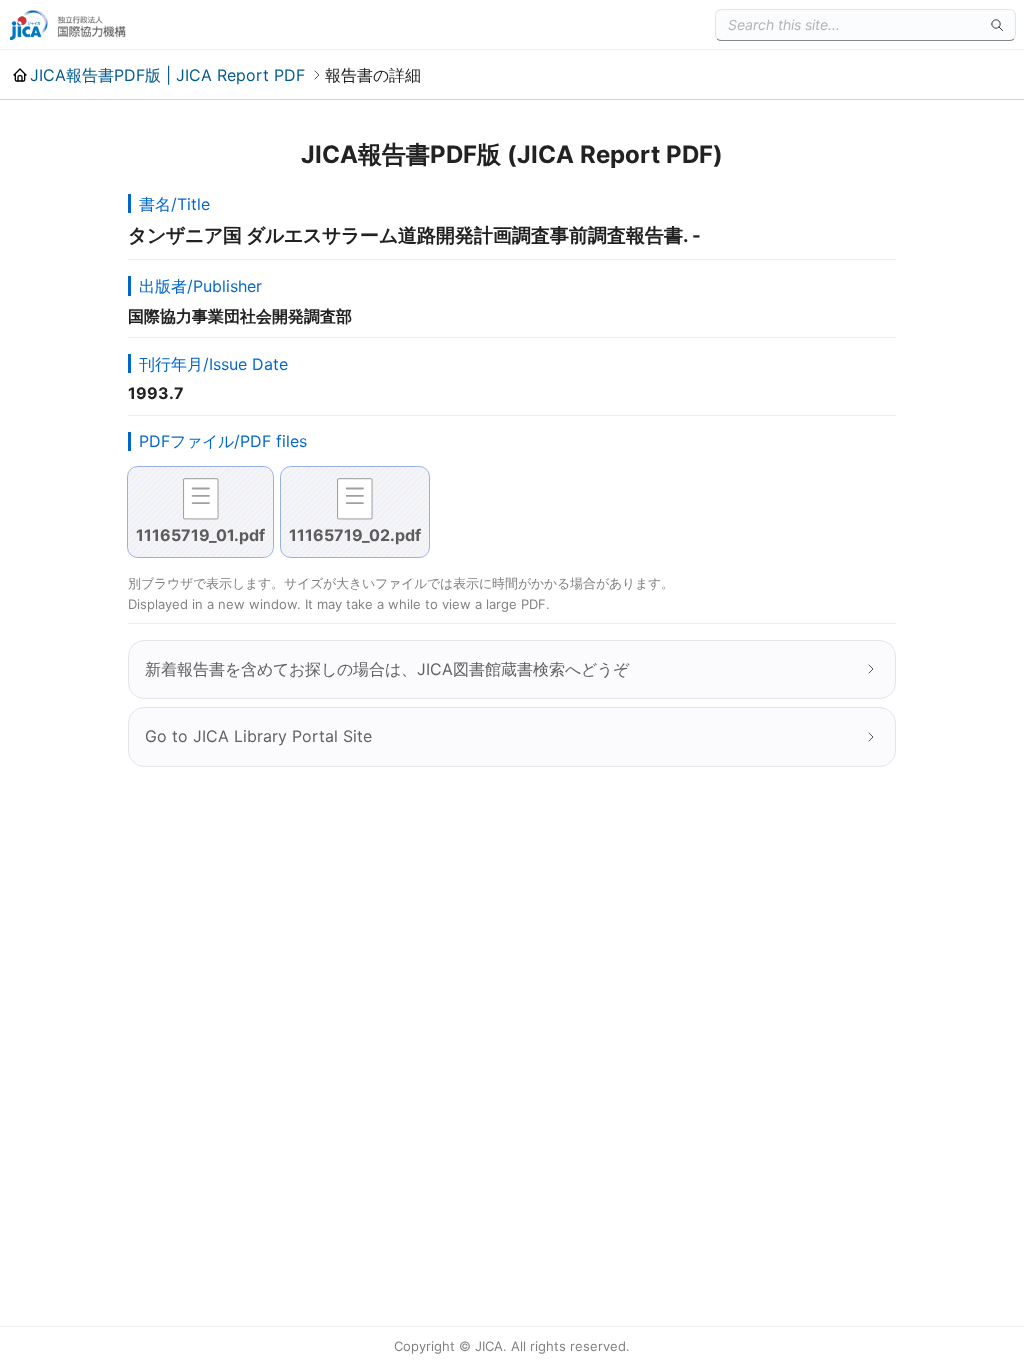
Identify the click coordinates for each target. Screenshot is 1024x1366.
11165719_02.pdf (355, 535)
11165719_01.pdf (200, 535)
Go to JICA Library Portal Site (258, 736)
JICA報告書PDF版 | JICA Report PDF (167, 75)
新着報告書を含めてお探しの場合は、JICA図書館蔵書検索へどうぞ (387, 669)
